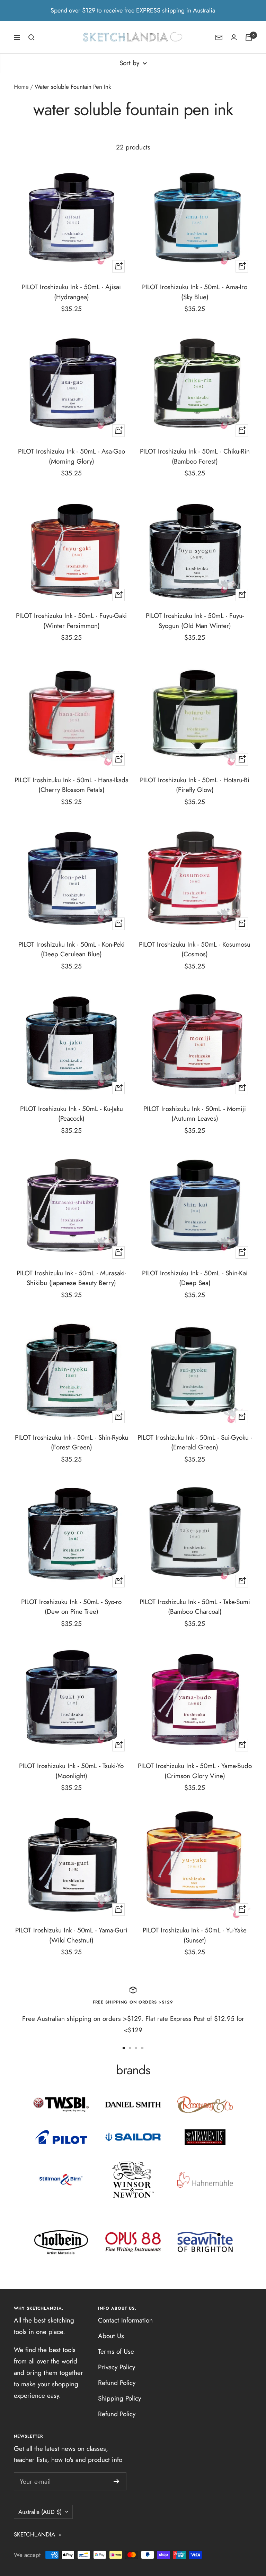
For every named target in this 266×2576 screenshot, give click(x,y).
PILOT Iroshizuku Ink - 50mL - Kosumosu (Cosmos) (195, 949)
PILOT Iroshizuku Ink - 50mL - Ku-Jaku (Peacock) (72, 1114)
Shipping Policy (119, 2398)
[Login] (234, 37)
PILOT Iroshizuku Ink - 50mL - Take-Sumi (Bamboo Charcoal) (195, 1607)
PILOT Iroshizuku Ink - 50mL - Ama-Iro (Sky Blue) (195, 292)
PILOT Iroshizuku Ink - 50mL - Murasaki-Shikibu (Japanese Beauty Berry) (71, 1278)
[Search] (32, 37)
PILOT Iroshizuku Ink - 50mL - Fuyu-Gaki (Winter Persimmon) (71, 621)
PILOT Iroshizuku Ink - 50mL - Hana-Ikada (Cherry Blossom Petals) (72, 785)
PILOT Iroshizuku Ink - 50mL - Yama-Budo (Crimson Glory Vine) (195, 1771)
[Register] (117, 2481)
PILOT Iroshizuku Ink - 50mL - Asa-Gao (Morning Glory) (72, 456)
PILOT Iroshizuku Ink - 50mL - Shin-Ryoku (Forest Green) (72, 1442)
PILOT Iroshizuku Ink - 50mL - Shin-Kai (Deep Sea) (195, 1278)
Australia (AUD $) (40, 2512)
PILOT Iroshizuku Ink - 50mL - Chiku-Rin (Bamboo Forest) (195, 456)
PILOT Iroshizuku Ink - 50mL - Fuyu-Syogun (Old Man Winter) (195, 621)
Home (21, 87)
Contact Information (125, 2320)
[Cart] (249, 37)
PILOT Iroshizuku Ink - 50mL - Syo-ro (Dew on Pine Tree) (71, 1607)
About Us (111, 2336)
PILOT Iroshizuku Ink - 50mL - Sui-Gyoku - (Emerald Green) (195, 1442)
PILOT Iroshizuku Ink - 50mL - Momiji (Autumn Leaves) (195, 1114)
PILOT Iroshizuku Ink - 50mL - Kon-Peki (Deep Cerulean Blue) (72, 949)
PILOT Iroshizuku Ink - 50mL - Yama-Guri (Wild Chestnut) (71, 1935)
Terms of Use (116, 2351)
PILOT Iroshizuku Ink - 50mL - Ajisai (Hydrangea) (71, 292)
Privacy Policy (117, 2367)
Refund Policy (117, 2383)
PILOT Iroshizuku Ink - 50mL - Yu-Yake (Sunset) (195, 1935)
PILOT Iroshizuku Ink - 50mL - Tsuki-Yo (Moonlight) (71, 1771)
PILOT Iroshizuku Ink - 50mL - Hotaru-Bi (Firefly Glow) (195, 785)
